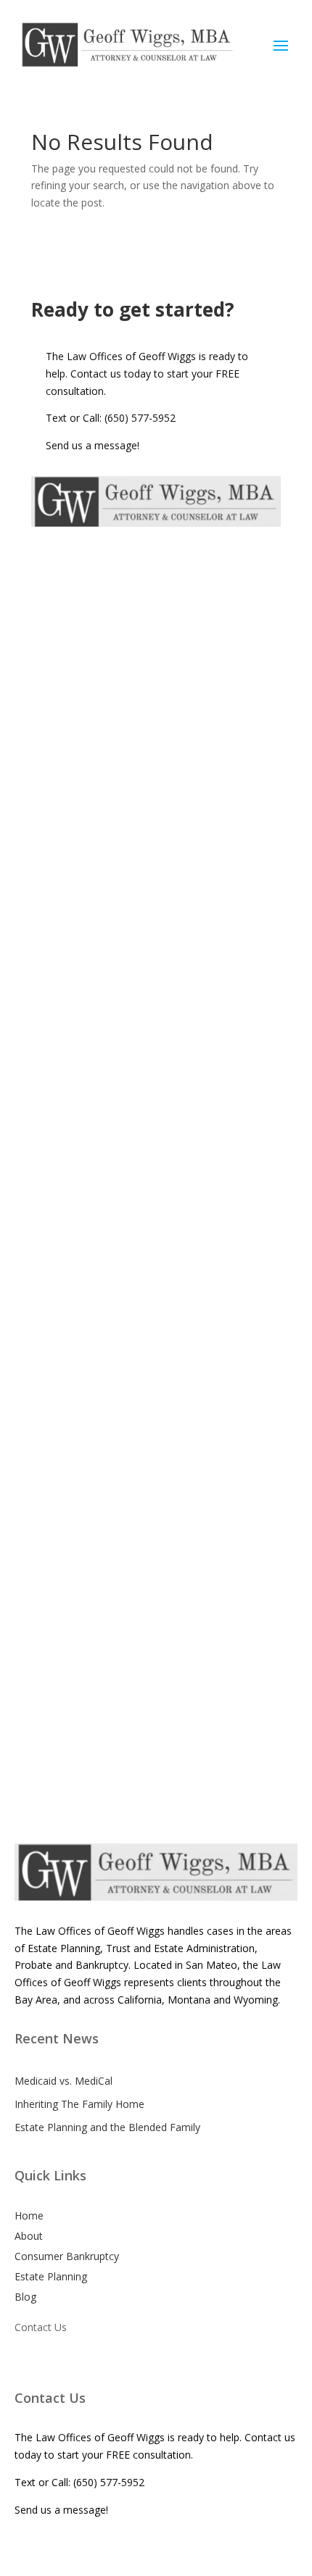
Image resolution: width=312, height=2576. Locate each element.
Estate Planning (51, 2276)
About (29, 2236)
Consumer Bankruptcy (67, 2256)
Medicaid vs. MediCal (63, 2081)
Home (29, 2216)
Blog (25, 2297)
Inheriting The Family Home (79, 2104)
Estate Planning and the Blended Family (107, 2127)
